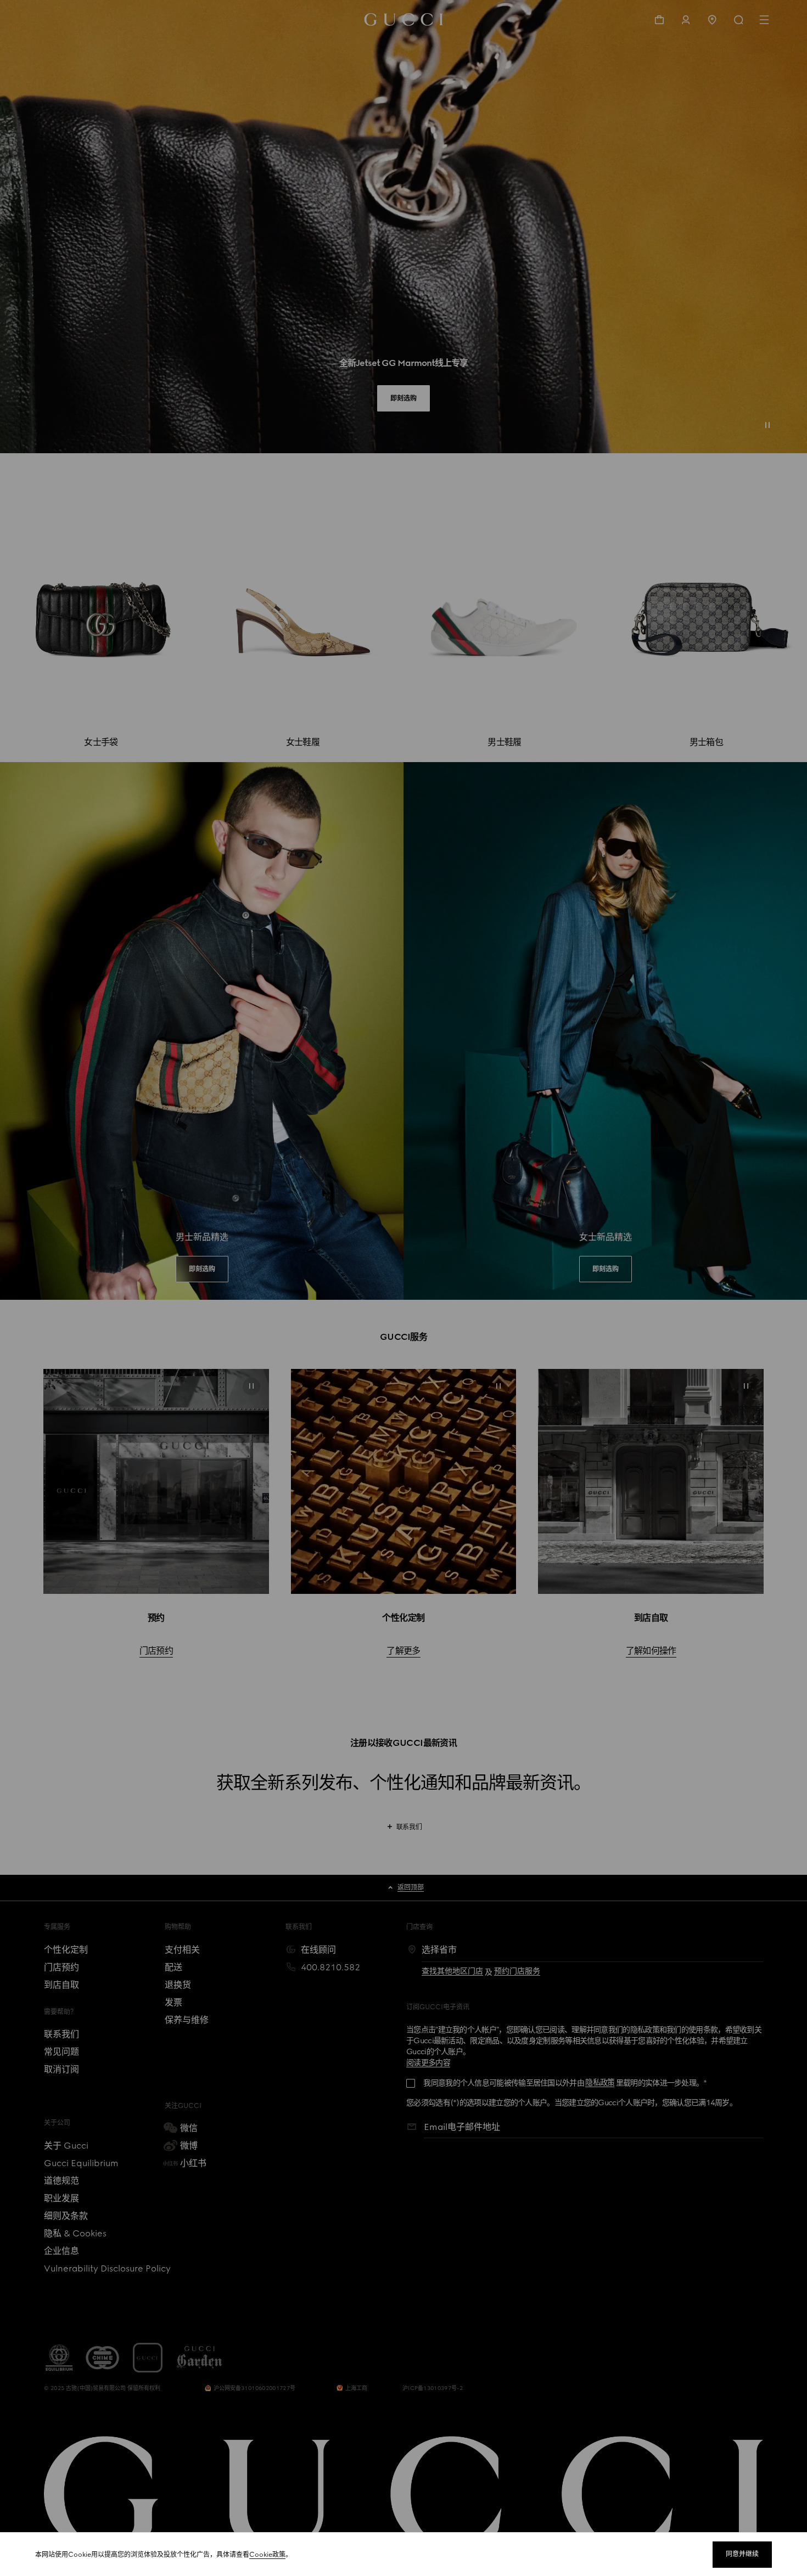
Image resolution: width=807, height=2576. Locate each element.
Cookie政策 (267, 2555)
